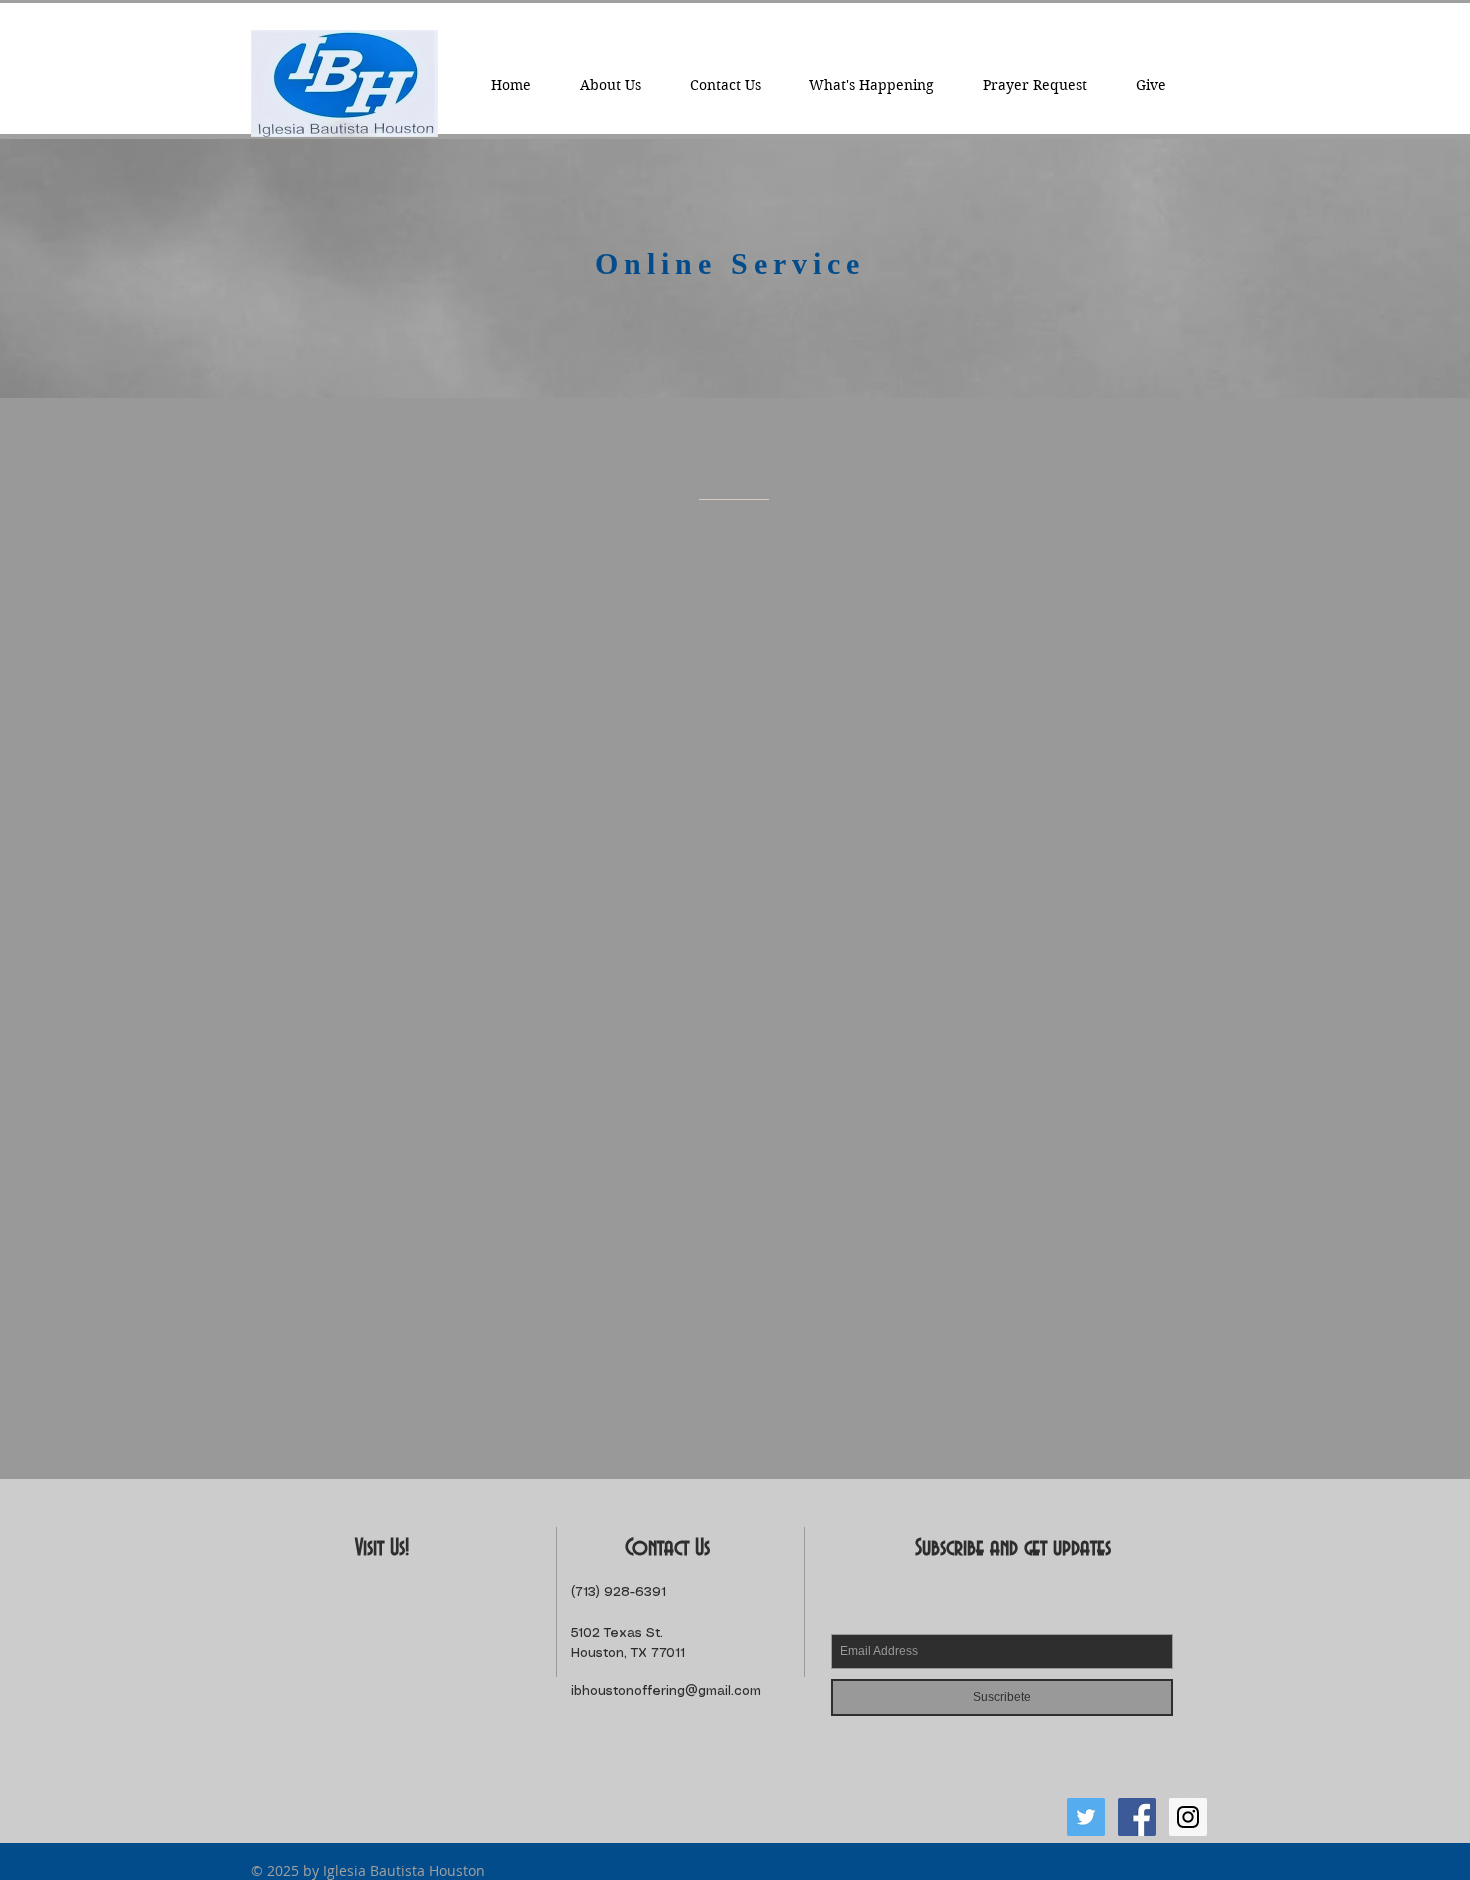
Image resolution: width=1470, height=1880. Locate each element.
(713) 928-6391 (618, 1592)
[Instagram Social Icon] (1188, 1817)
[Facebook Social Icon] (1137, 1817)
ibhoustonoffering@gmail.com (666, 1691)
